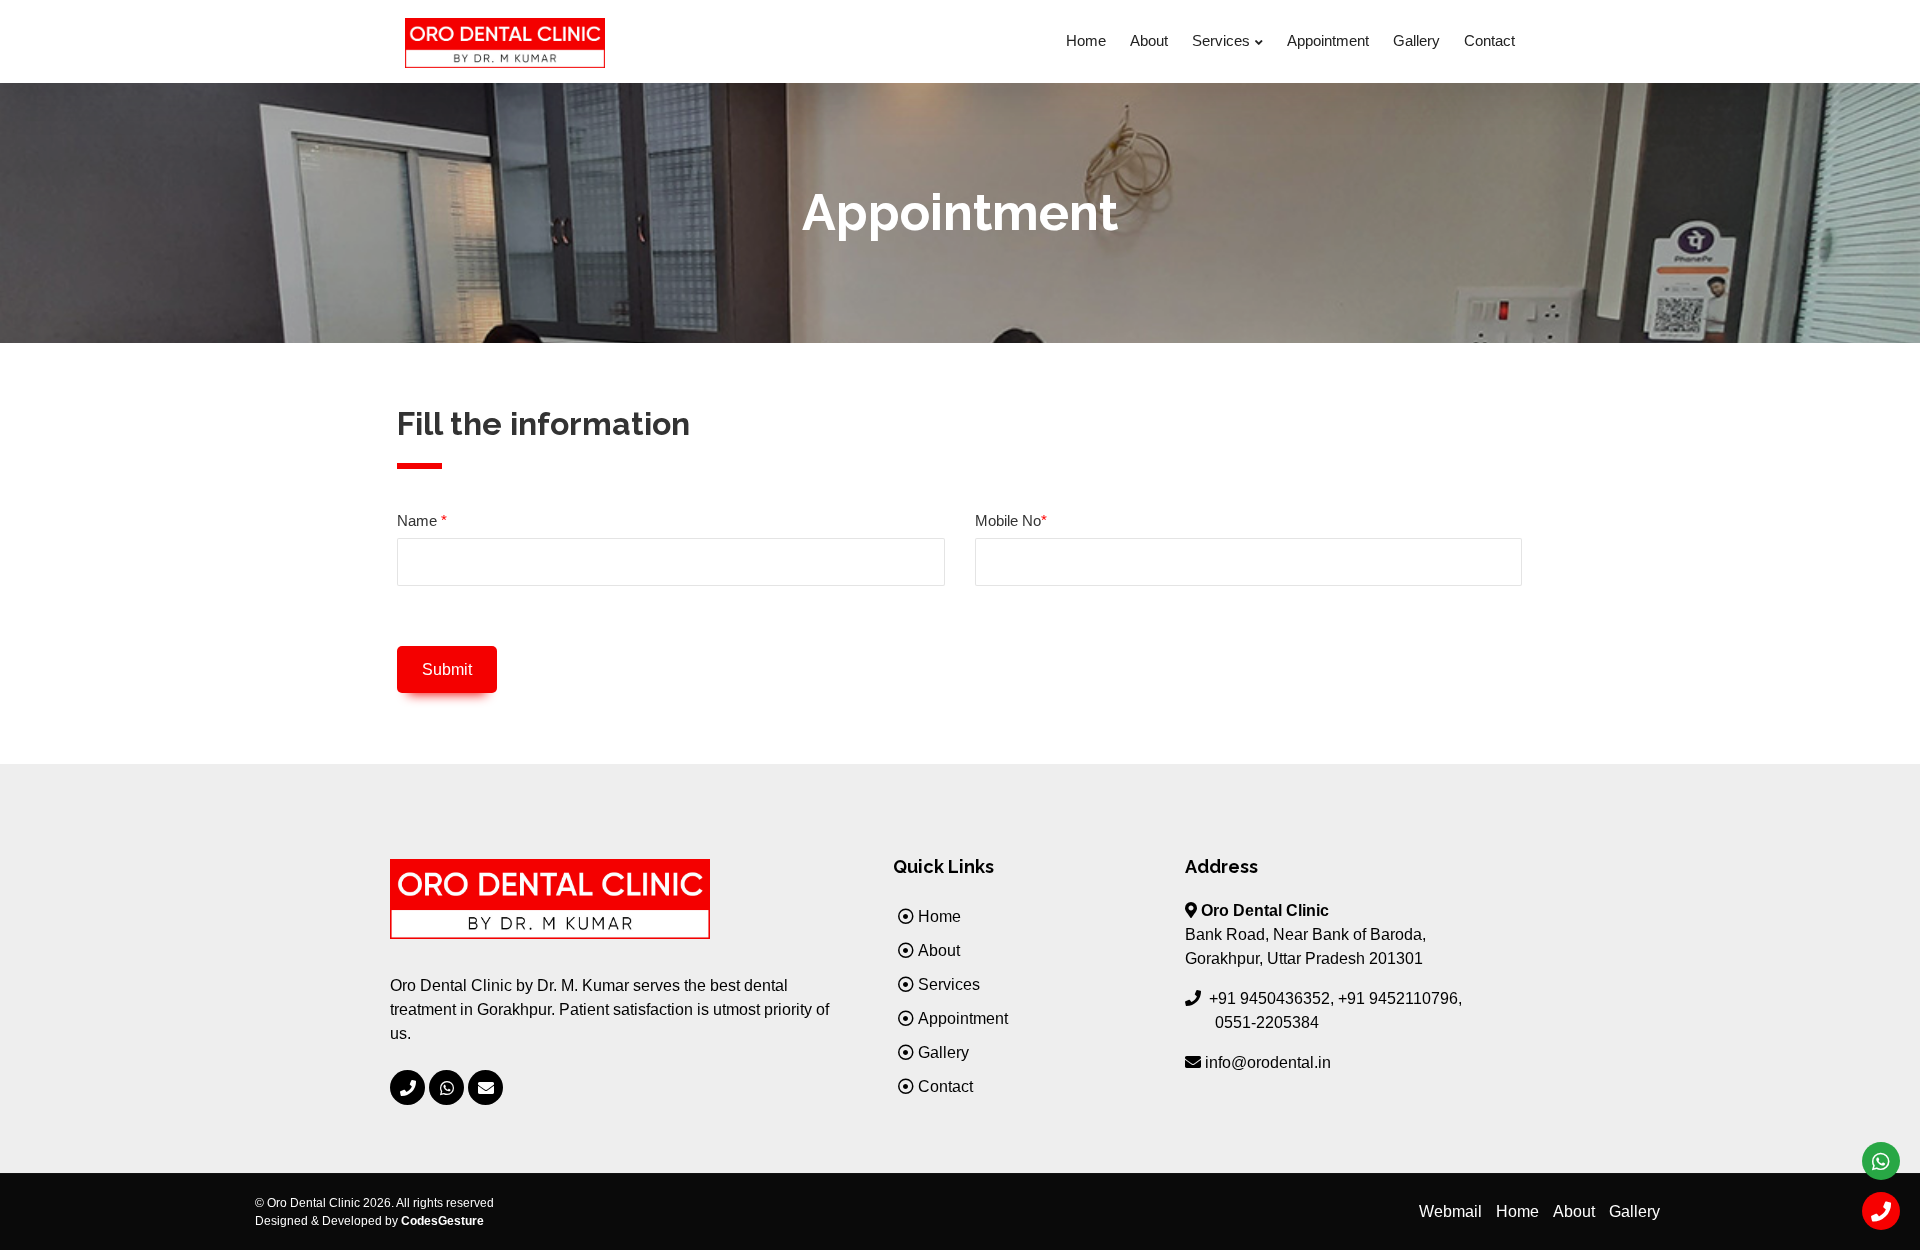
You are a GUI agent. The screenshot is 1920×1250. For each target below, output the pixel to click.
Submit (447, 669)
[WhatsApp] (446, 1087)
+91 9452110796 (1398, 998)
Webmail (1450, 1211)
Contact (1489, 40)
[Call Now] (407, 1087)
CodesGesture (442, 1221)
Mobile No (1011, 520)
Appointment (1328, 40)
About (1149, 40)
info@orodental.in (1268, 1062)
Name (422, 520)
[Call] (1881, 1211)
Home (1086, 40)
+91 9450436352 (1269, 998)
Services (1221, 40)
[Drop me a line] (485, 1087)
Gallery (1416, 40)
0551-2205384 (1267, 1022)
